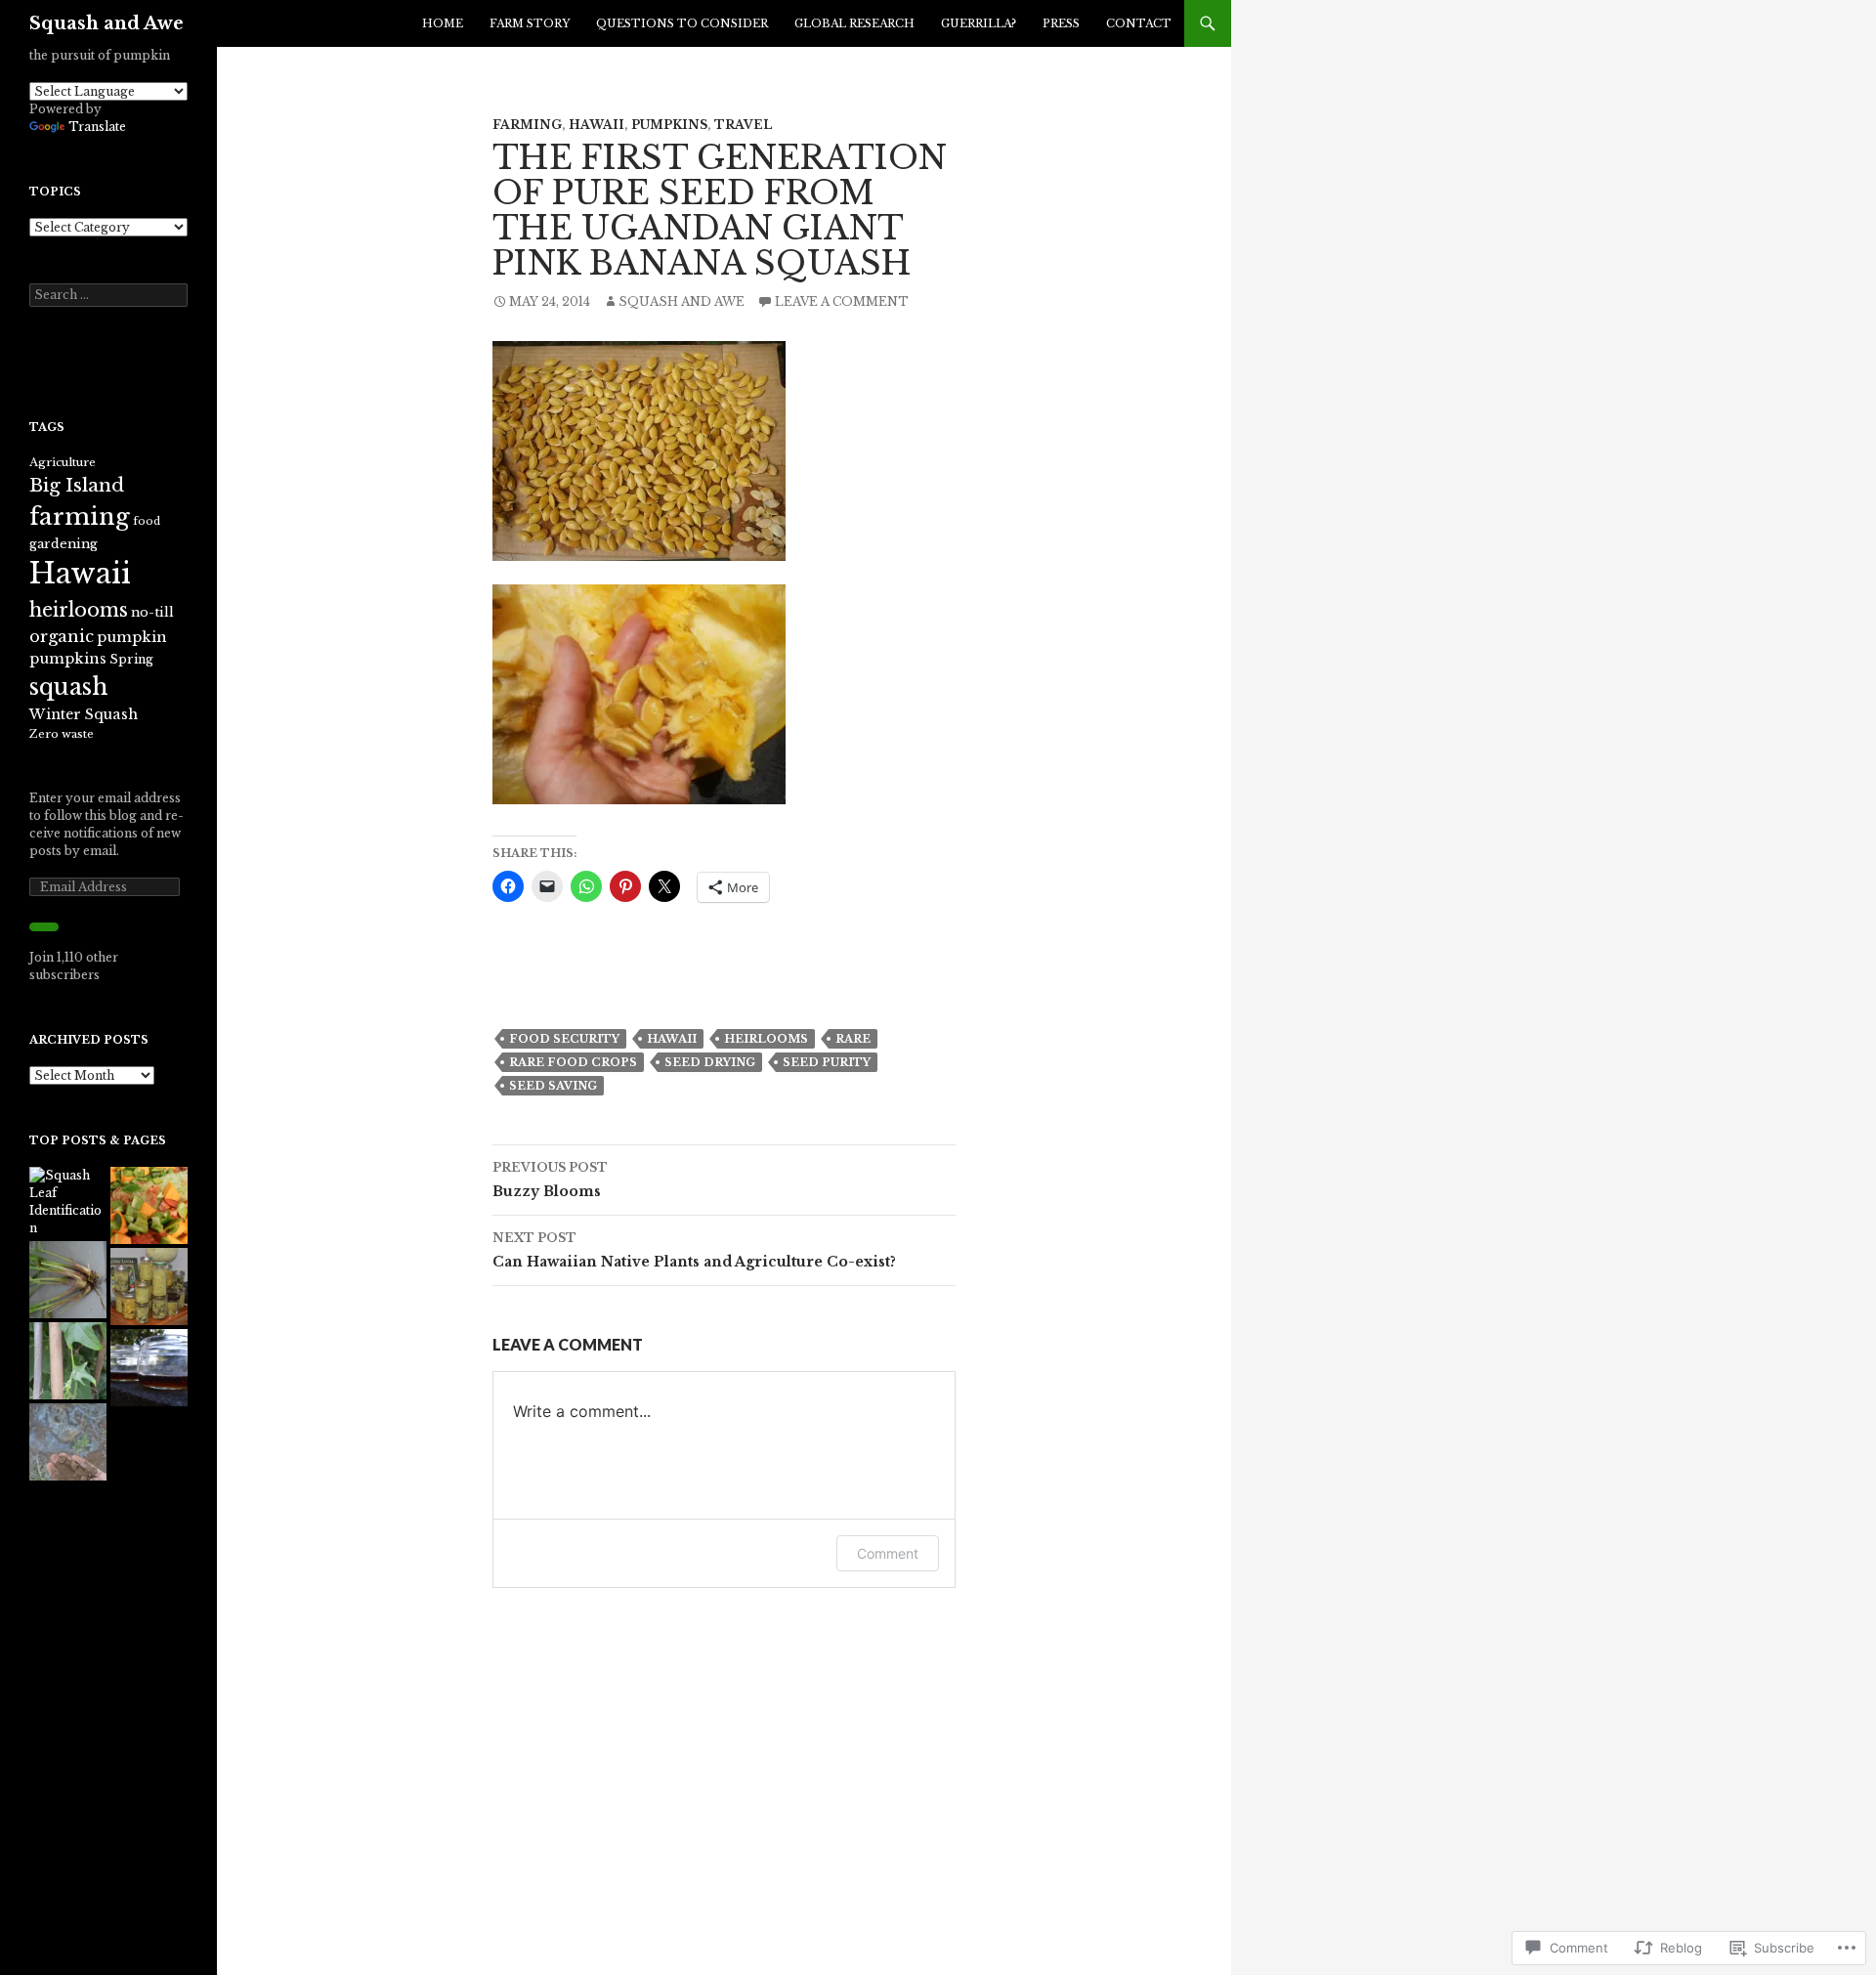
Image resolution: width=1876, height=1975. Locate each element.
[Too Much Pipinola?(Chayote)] (149, 1205)
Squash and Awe (107, 23)
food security (564, 1039)
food (147, 521)
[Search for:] (108, 295)
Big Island (77, 485)
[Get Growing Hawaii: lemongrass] (68, 1280)
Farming (527, 125)
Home (443, 23)
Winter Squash (84, 714)
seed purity (827, 1062)
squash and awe (682, 301)
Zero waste (62, 734)
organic (62, 636)
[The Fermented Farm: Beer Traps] (149, 1368)
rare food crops (573, 1062)
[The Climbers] (68, 1361)
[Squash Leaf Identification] (68, 1202)
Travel (744, 125)
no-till (152, 612)
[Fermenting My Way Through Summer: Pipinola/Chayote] (149, 1287)
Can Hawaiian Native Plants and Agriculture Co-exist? (694, 1250)
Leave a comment (842, 301)
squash (68, 687)
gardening (64, 544)
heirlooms (766, 1039)
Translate (97, 127)
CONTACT (1139, 23)
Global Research (854, 23)
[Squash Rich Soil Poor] (68, 1442)
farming (80, 516)
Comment (888, 1553)
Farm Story (530, 23)
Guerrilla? (979, 23)
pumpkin (132, 637)
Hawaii (597, 125)
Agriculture (63, 462)
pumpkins (669, 125)
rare (853, 1039)
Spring (131, 659)
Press (1061, 23)
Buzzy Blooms (550, 1180)
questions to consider (682, 23)
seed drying (710, 1062)
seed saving (553, 1086)
